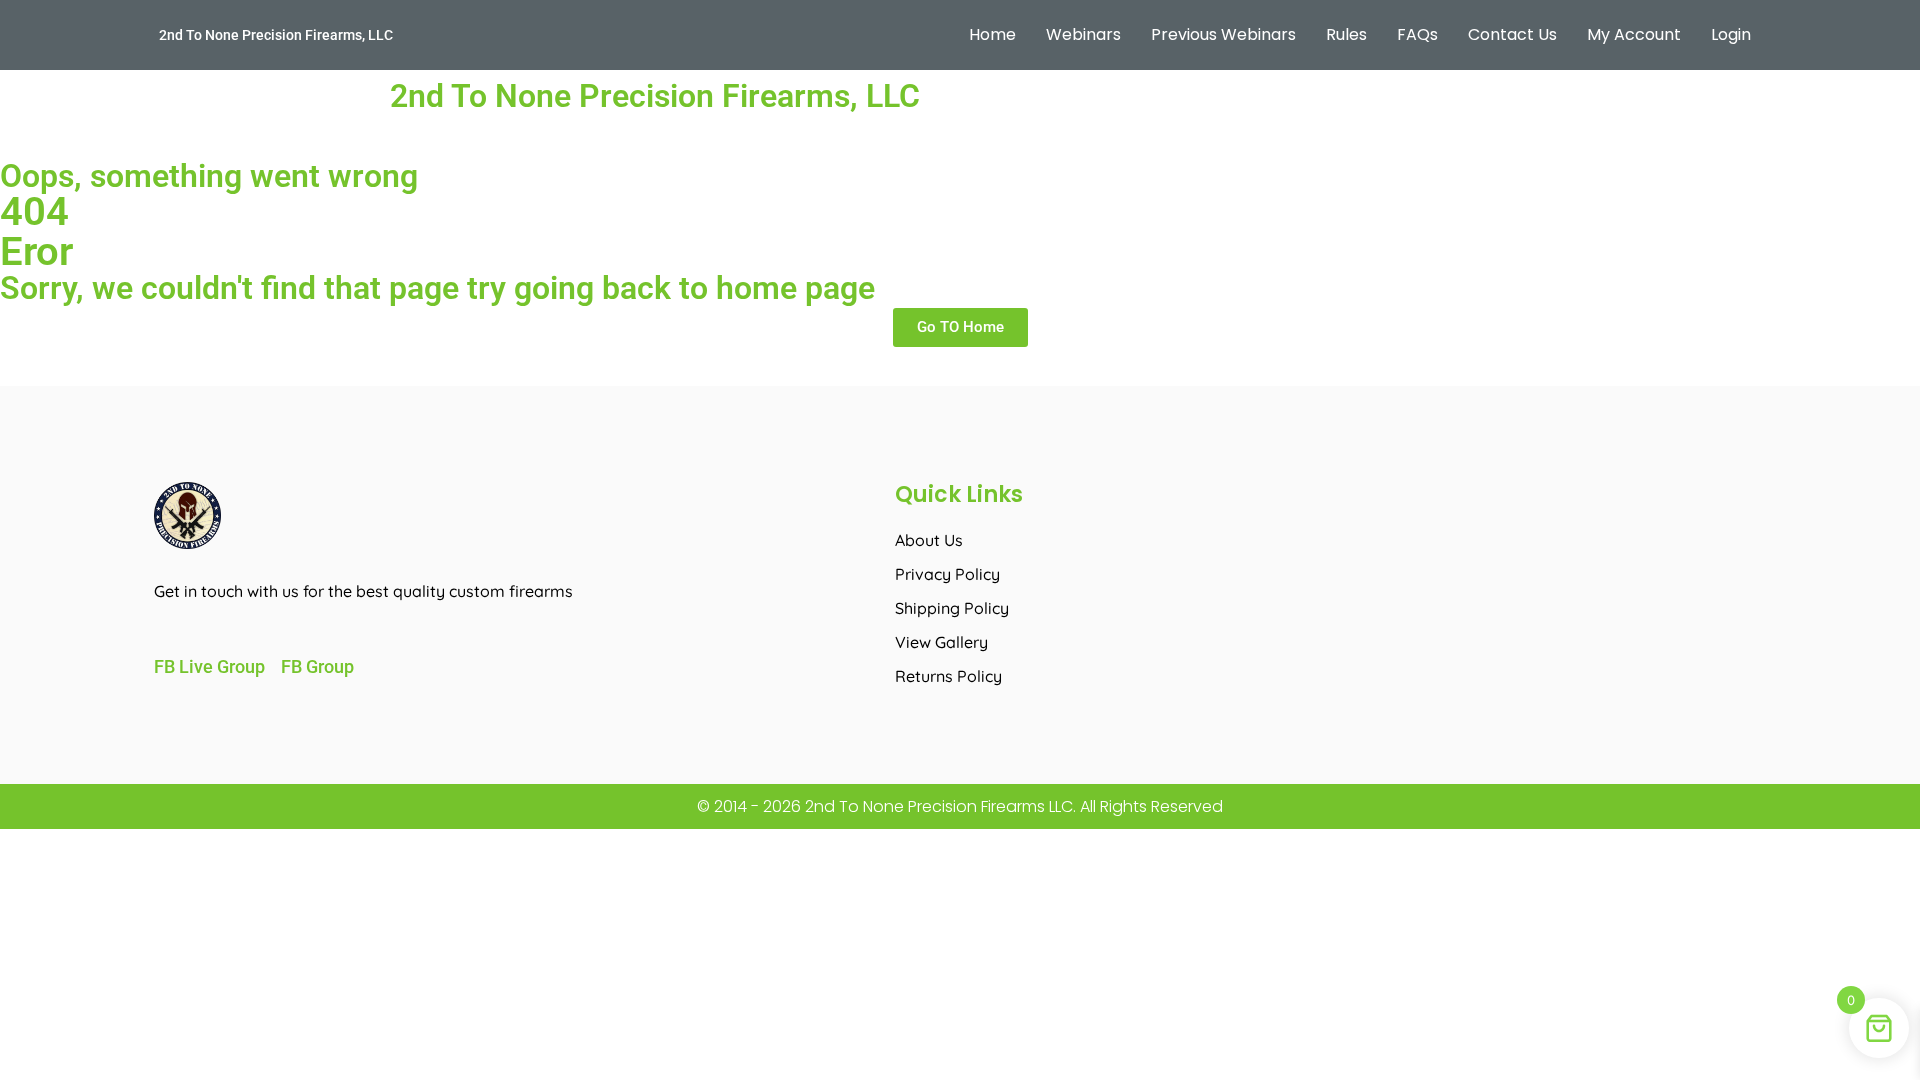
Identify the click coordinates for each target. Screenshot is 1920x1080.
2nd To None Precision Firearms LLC (937, 806)
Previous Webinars (1223, 34)
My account (1634, 34)
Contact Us (1512, 34)
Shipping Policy (952, 608)
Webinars (1083, 34)
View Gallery (941, 642)
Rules (1346, 34)
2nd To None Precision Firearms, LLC (276, 35)
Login (1731, 34)
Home (992, 34)
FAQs (1417, 34)
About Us (929, 540)
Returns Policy (948, 676)
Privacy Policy (947, 574)
